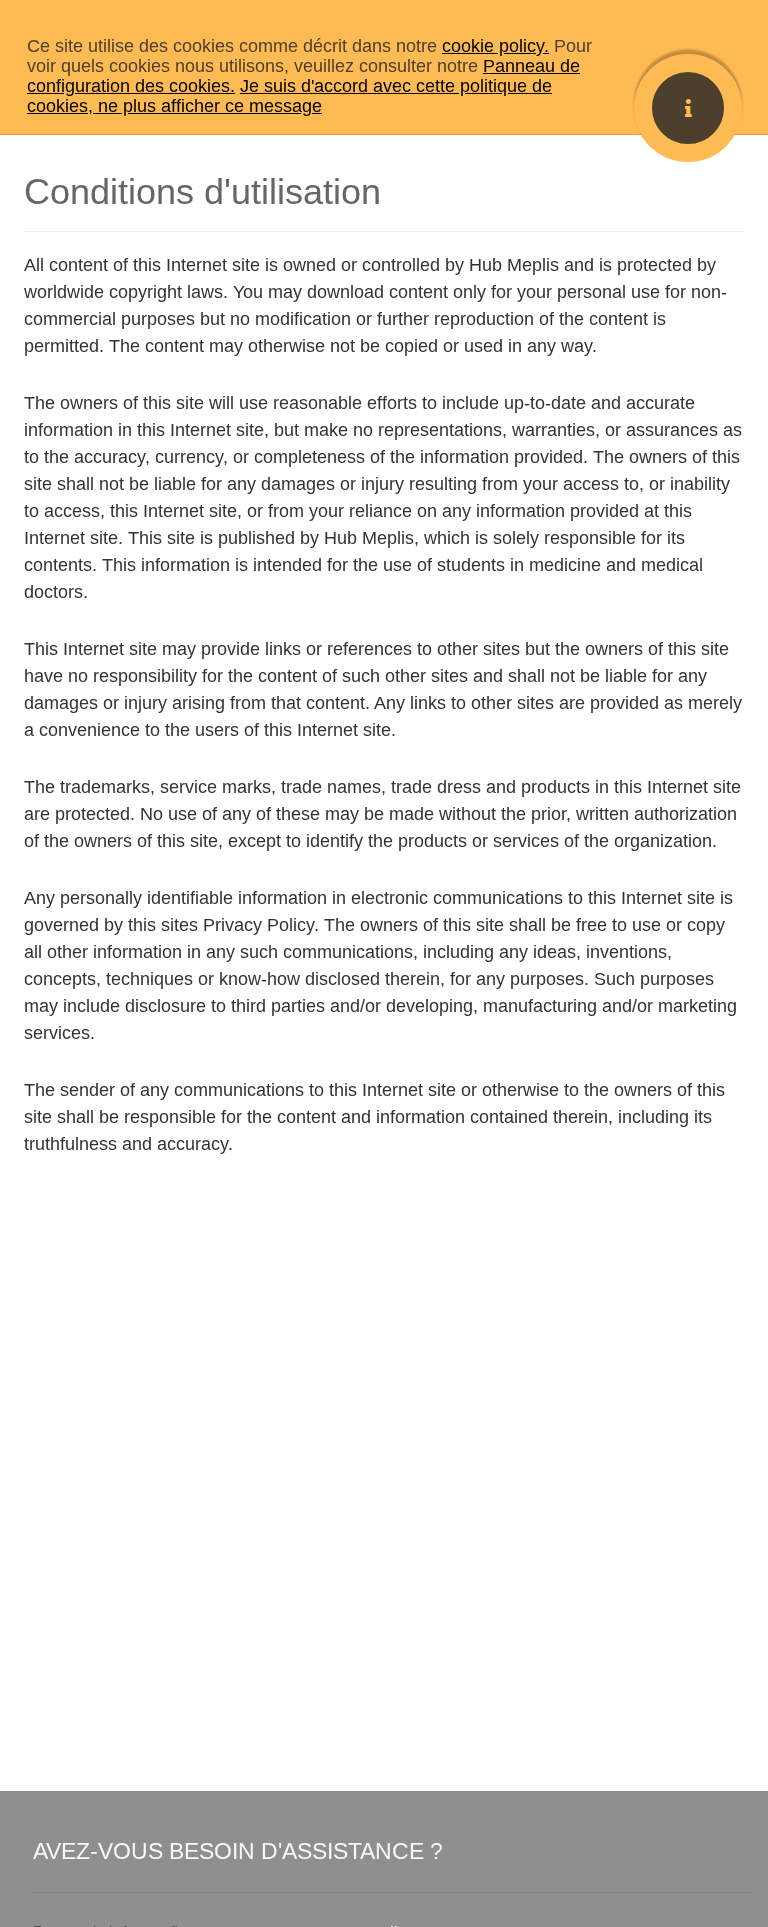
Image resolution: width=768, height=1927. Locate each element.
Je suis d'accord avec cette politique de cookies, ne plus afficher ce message (289, 96)
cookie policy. (495, 46)
